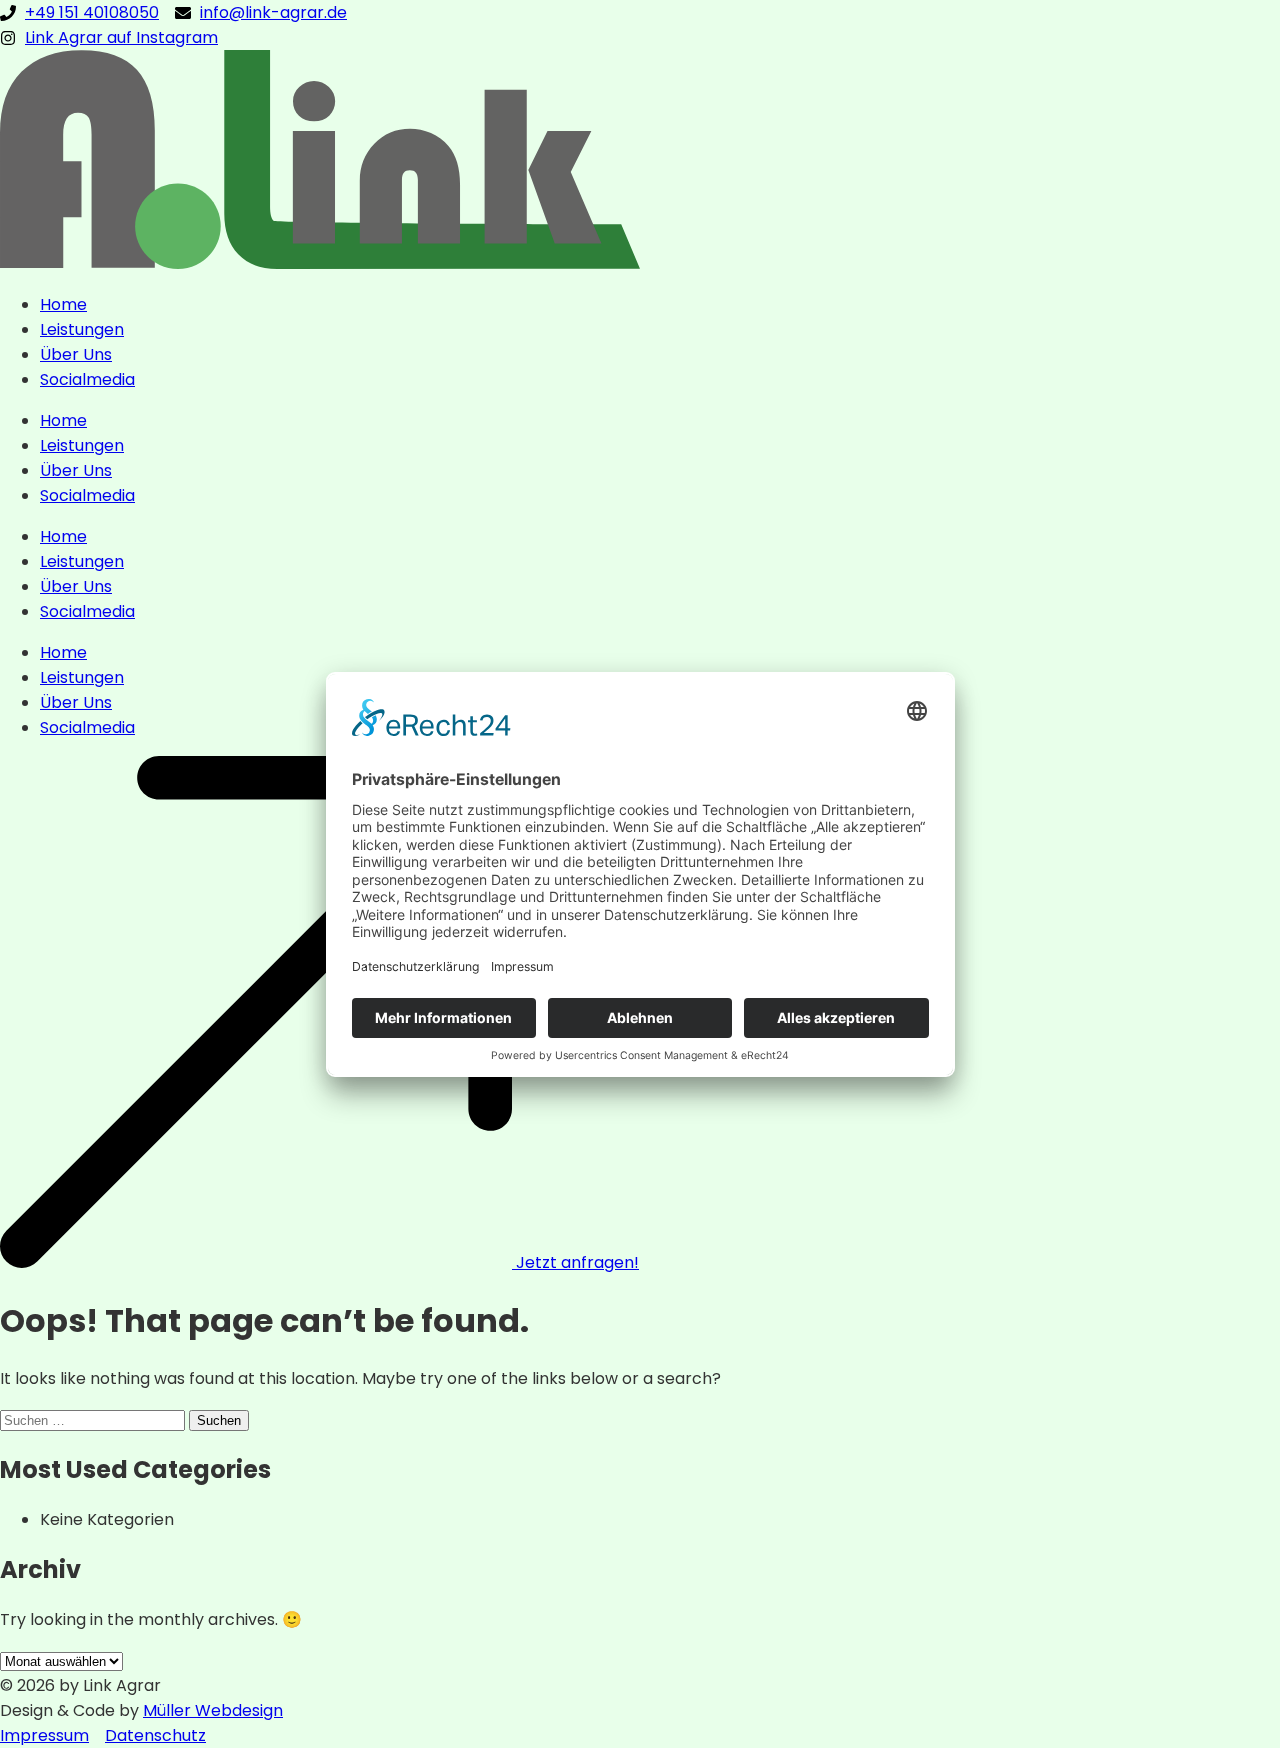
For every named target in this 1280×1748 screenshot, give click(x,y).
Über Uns (76, 354)
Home (63, 304)
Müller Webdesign (213, 1710)
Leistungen (82, 329)
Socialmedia (87, 379)
